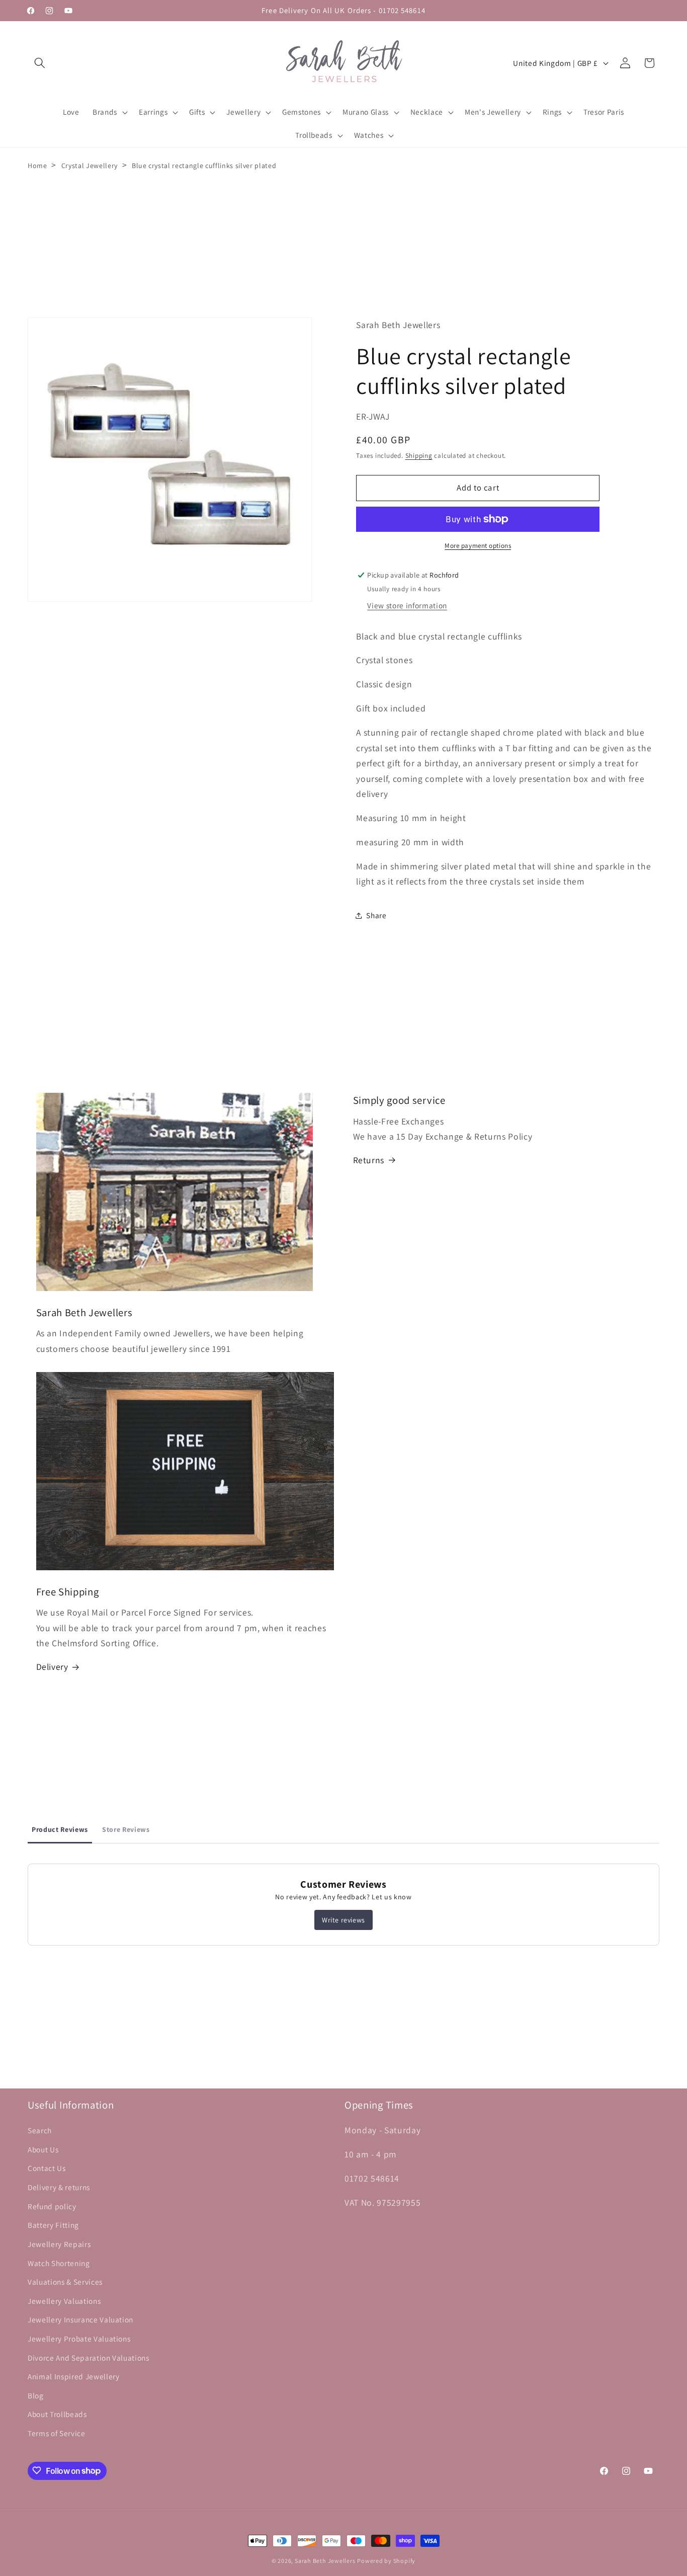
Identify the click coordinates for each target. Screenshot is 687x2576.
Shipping (419, 456)
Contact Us (47, 2168)
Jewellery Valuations (64, 2301)
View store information (407, 605)
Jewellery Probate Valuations (79, 2339)
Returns (369, 1160)
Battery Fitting (53, 2225)
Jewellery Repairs (59, 2244)
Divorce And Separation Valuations (89, 2358)
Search (40, 2131)
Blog (36, 2395)
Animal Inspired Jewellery (74, 2377)
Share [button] (376, 915)
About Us (43, 2149)
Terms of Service (57, 2433)
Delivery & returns (59, 2188)
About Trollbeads (57, 2414)
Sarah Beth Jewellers (325, 2561)
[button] (40, 63)
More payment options (478, 546)
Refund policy (52, 2206)
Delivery (52, 1667)
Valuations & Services (65, 2282)
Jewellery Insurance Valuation (80, 2320)
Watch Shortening (59, 2263)
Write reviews (343, 1920)
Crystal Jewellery (90, 166)
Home (37, 166)
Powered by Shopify (386, 2561)
